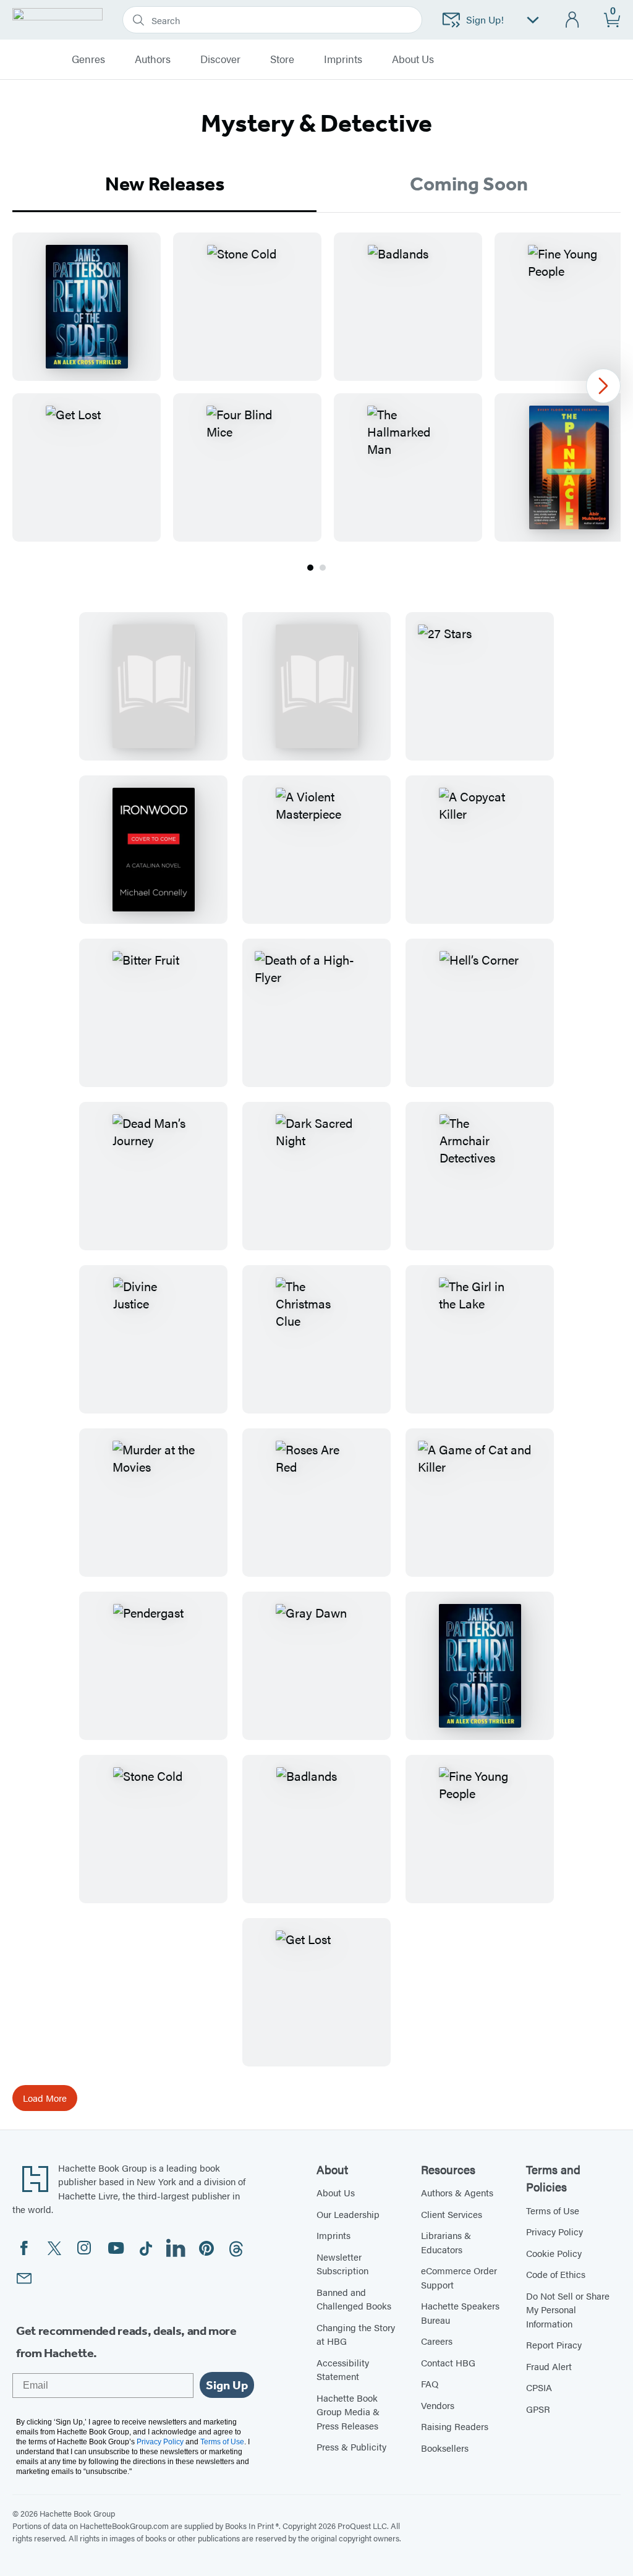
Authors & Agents (457, 2192)
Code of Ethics (556, 2274)
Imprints (343, 59)
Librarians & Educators (446, 2242)
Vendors (438, 2405)
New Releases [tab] (165, 184)
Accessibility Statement (343, 2369)
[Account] (573, 20)
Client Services (452, 2214)
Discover (220, 59)
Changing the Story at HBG (356, 2334)
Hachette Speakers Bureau (460, 2313)
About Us (336, 2192)
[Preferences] (533, 20)
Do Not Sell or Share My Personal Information (568, 2309)
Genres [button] (88, 59)
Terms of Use (553, 2210)
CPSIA (539, 2387)
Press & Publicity (351, 2446)
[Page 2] (323, 568)
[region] (316, 387)
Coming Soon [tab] (469, 184)
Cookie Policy (554, 2253)
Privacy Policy (554, 2231)
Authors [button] (153, 59)
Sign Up (227, 2385)
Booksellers (445, 2448)
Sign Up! (485, 19)
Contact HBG (448, 2362)
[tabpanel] (316, 403)
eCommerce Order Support (459, 2277)
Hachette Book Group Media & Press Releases (348, 2412)
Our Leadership (348, 2214)
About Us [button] (413, 59)
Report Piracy (554, 2344)
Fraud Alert (549, 2366)
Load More (45, 2098)
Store (282, 59)
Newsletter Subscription (342, 2264)
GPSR (538, 2409)
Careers (437, 2341)
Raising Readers (455, 2426)
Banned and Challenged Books (354, 2299)
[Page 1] (310, 568)
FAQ (430, 2383)
